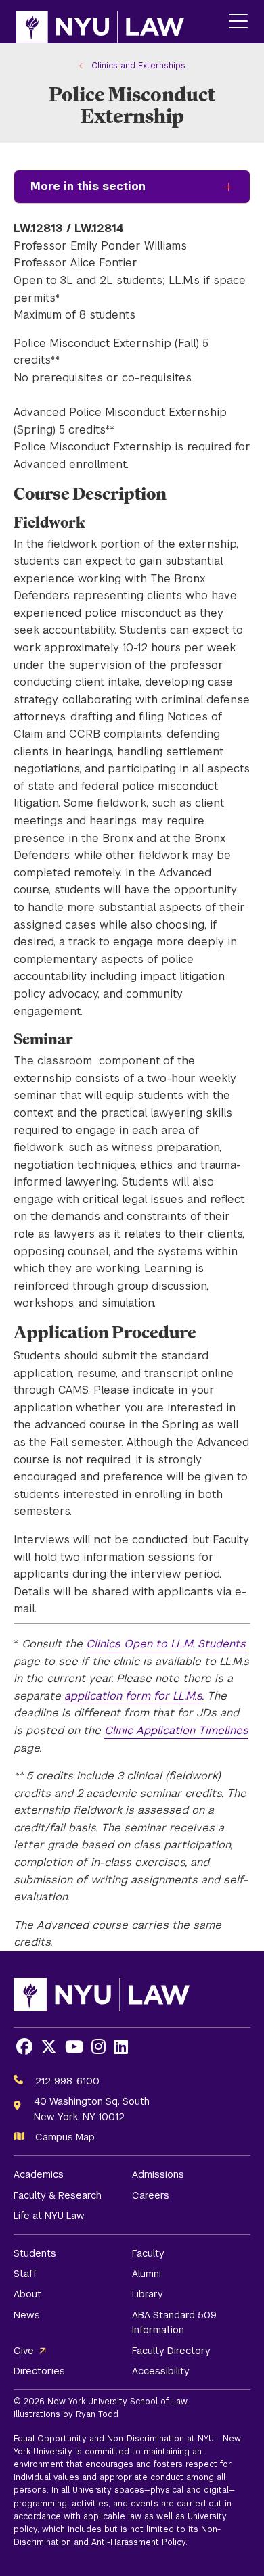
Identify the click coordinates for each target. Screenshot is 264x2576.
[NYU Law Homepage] (100, 22)
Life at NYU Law (49, 2216)
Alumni (147, 2274)
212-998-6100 (67, 2081)
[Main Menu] (238, 22)
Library (148, 2294)
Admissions (158, 2174)
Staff (25, 2274)
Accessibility (161, 2371)
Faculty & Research (58, 2195)
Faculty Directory (171, 2351)
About (27, 2294)
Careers (151, 2195)
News (27, 2315)
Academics (39, 2174)
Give (24, 2351)
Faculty (148, 2253)
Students (35, 2253)
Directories (39, 2371)
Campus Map (65, 2137)
